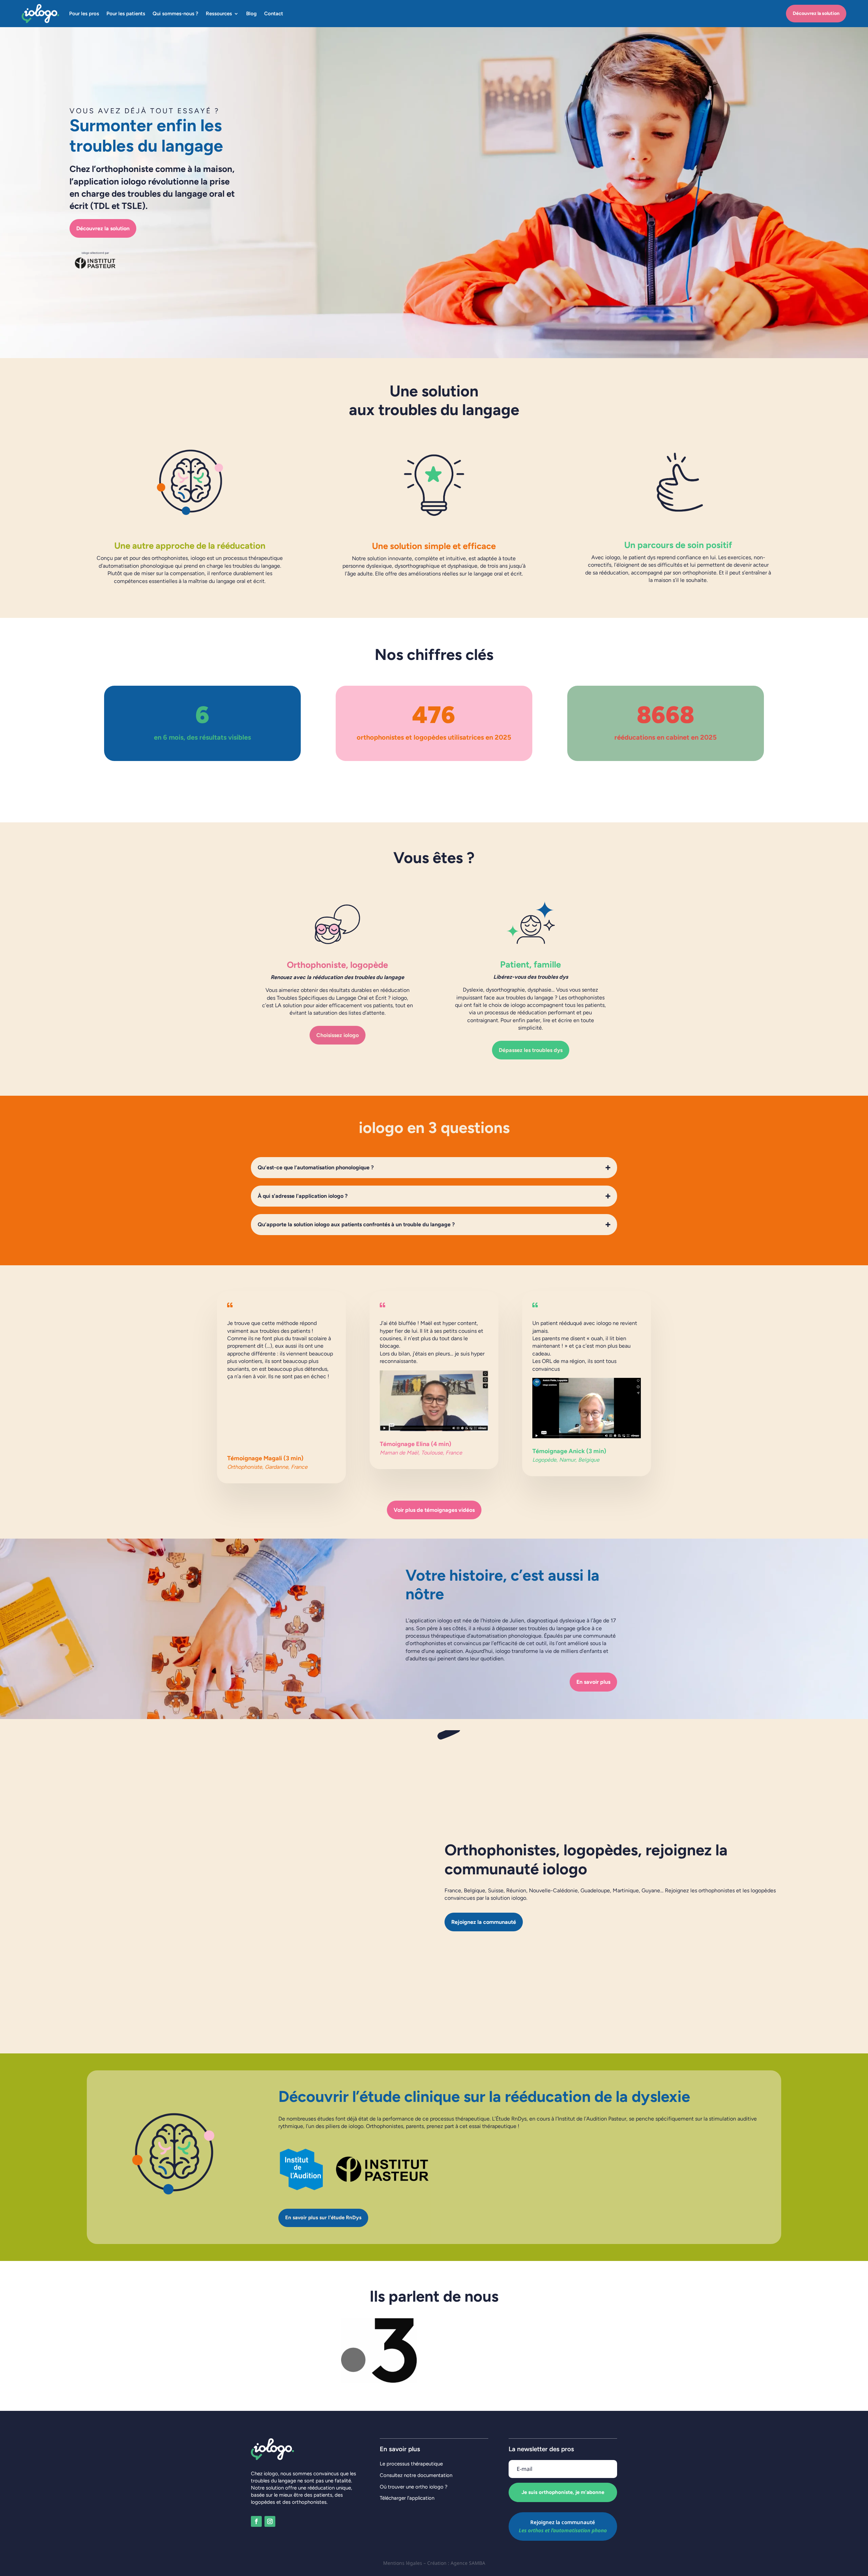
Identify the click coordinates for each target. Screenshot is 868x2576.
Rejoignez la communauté (484, 1922)
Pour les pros (84, 14)
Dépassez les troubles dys (531, 1050)
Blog (251, 14)
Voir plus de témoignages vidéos (434, 1510)
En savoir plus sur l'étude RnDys (323, 2218)
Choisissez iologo (338, 1035)
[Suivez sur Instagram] (270, 2521)
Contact (274, 14)
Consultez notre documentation (416, 2475)
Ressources (219, 14)
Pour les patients (126, 14)
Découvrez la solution (816, 13)
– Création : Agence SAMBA (454, 2563)
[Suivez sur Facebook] (256, 2521)
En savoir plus (593, 1682)
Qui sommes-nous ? (175, 14)
